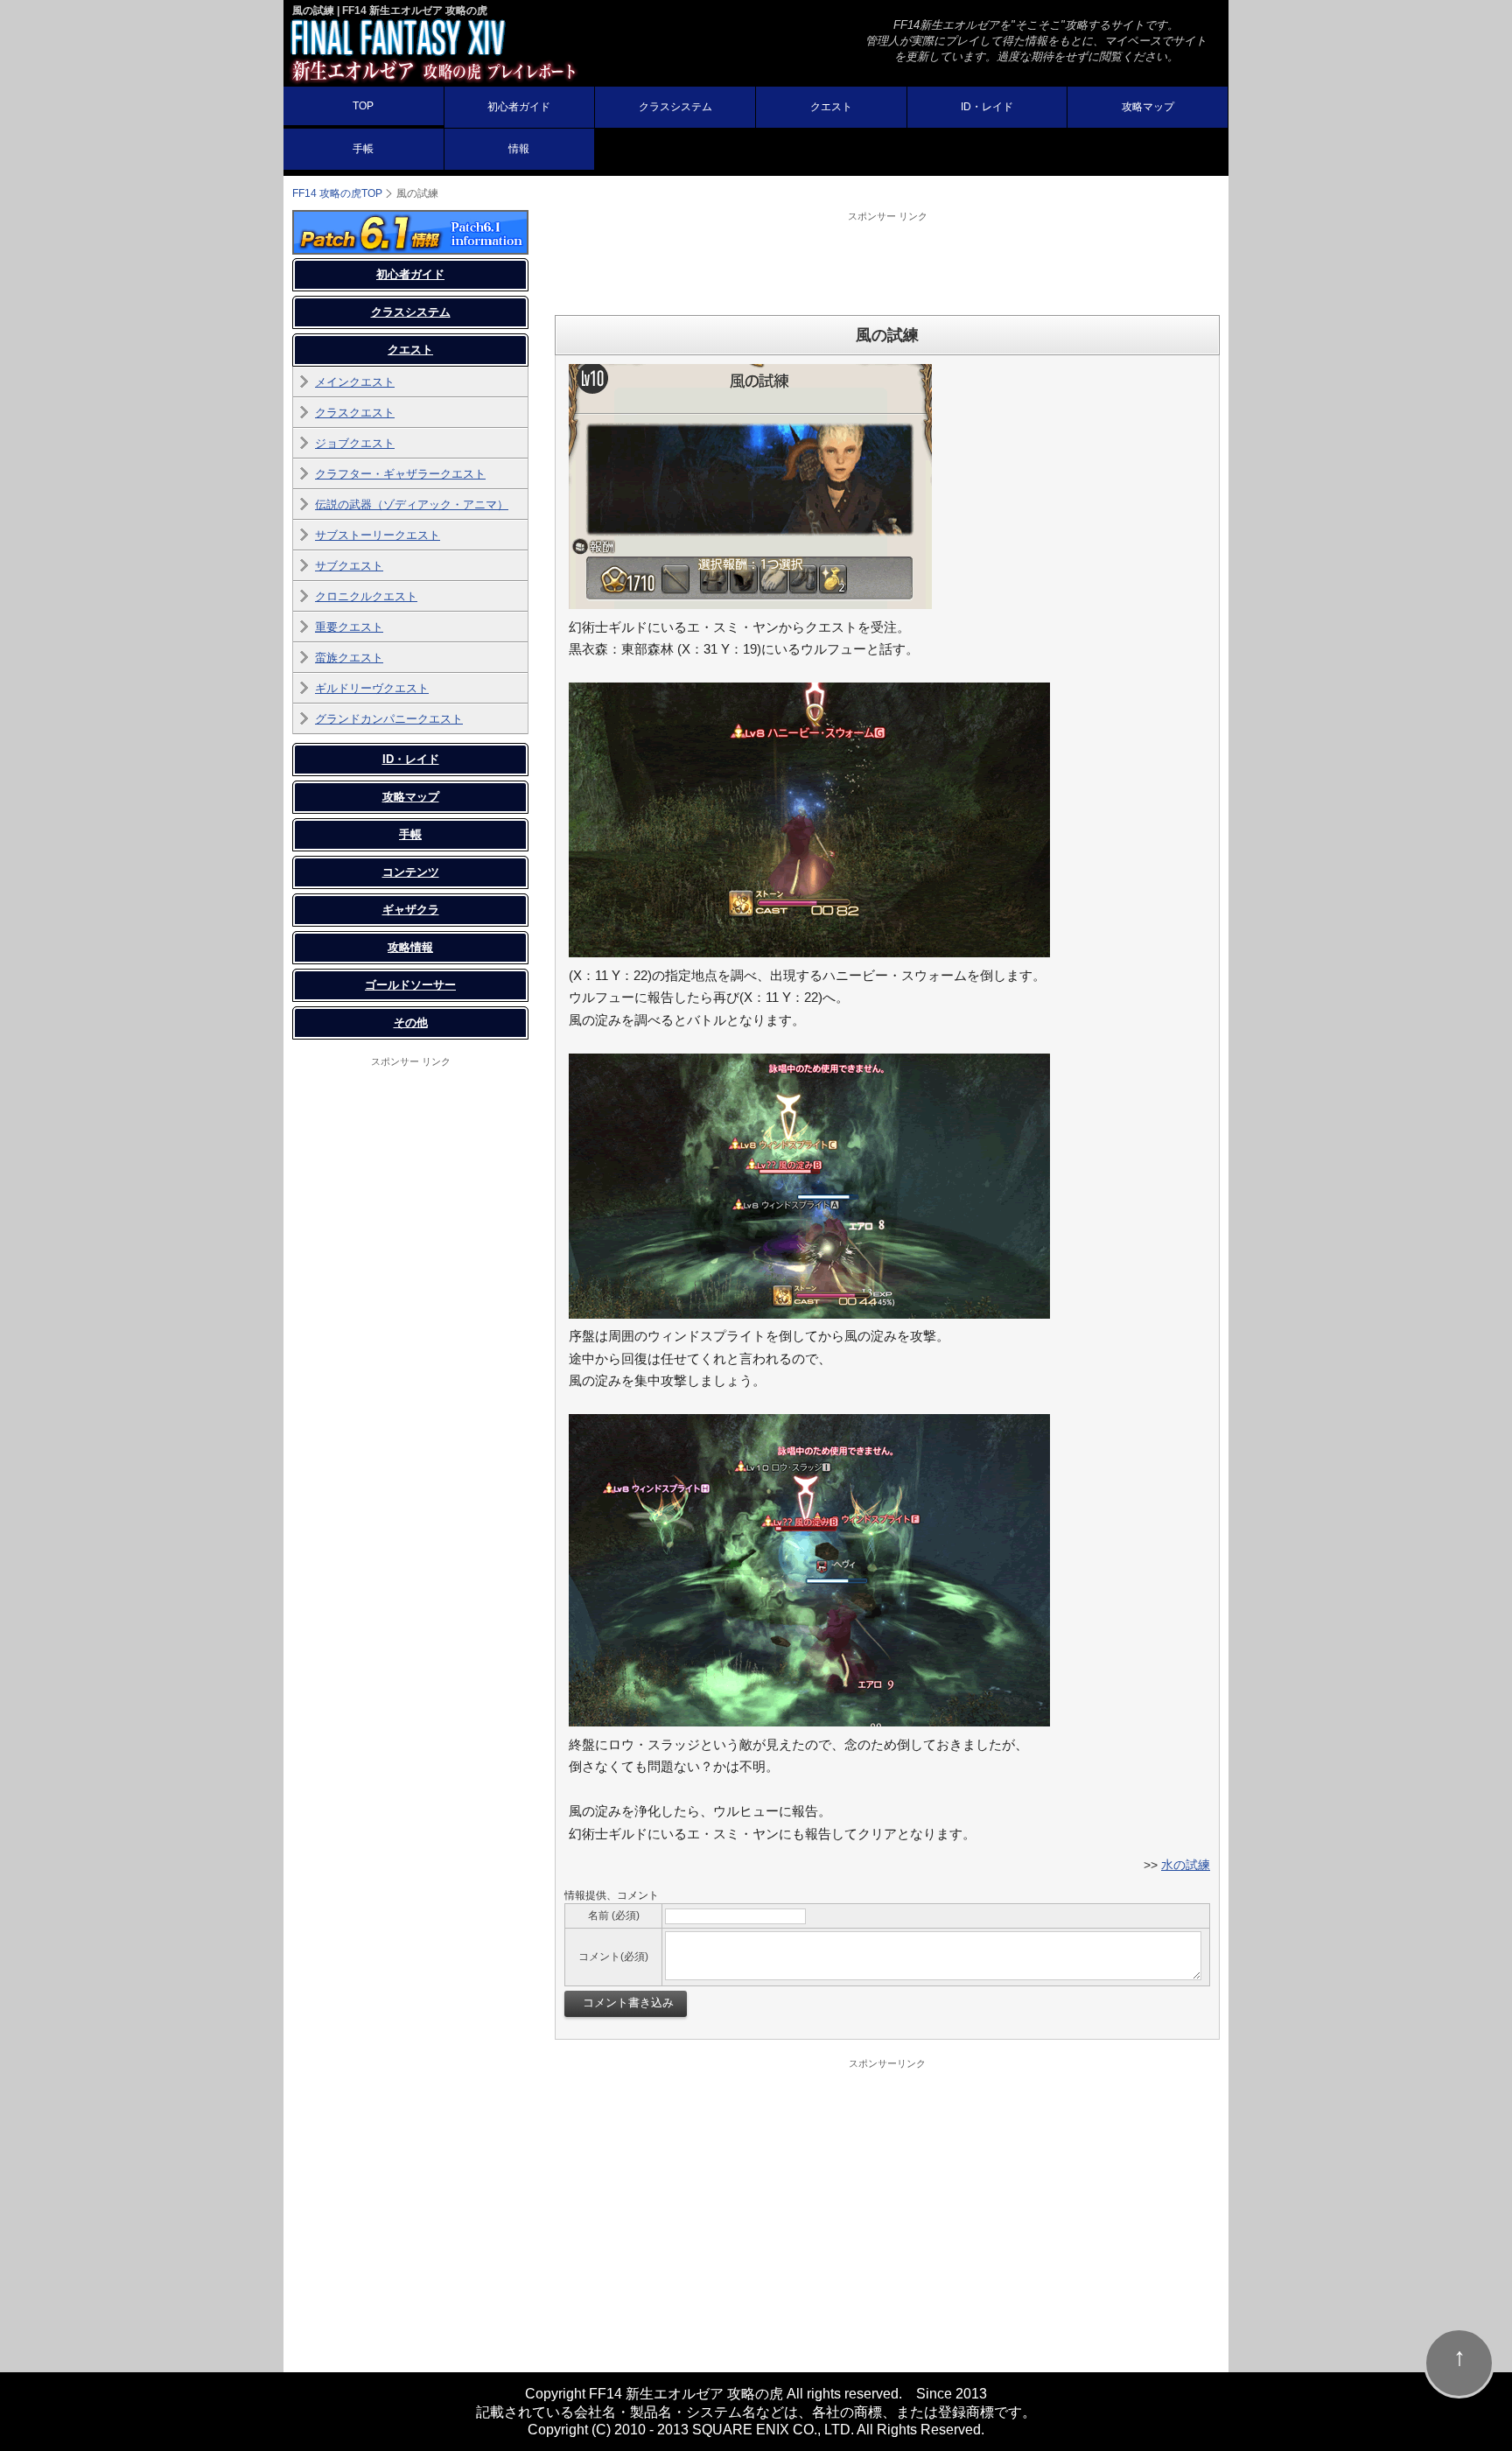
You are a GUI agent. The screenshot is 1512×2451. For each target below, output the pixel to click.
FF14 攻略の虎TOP (337, 193)
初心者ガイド (519, 107)
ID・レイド (987, 107)
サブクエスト (349, 566)
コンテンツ (411, 872)
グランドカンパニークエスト (389, 719)
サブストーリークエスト (378, 535)
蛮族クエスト (349, 658)
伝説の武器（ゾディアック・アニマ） (412, 504)
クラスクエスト (355, 413)
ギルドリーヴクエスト (372, 688)
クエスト (831, 107)
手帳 (363, 149)
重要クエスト (349, 627)
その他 (411, 1022)
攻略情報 (410, 947)
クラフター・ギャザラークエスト (400, 474)
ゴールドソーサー (410, 985)
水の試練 (1186, 1865)
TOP (363, 106)
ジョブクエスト (355, 443)
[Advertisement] (887, 263)
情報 (519, 149)
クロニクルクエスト (366, 596)
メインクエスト (355, 382)
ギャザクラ (411, 910)
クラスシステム (675, 107)
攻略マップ (1148, 107)
